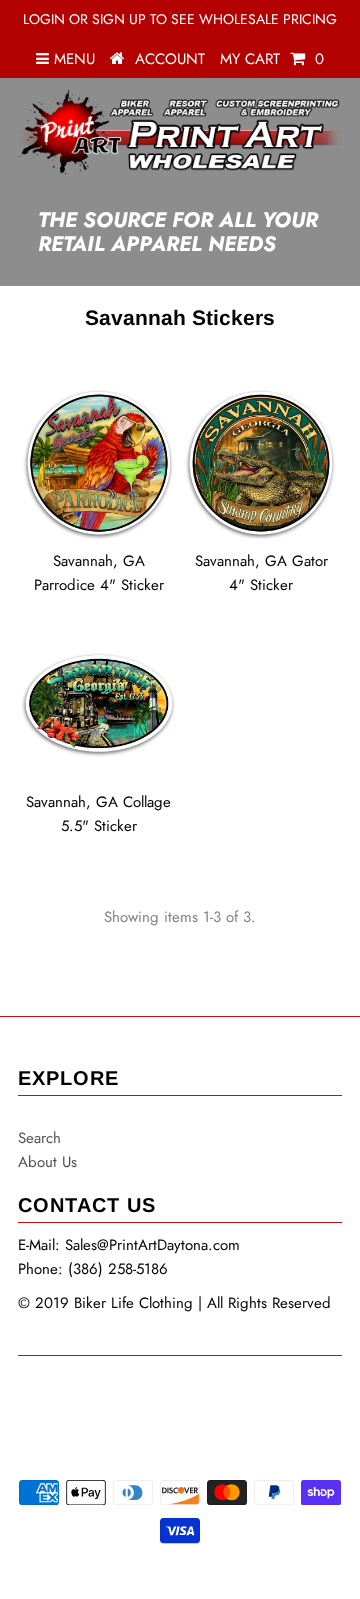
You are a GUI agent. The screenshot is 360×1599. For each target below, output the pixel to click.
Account (170, 59)
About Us (47, 1162)
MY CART (272, 59)
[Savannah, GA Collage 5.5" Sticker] (98, 704)
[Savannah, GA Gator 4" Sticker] (260, 462)
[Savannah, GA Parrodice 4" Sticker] (98, 462)
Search (39, 1138)
